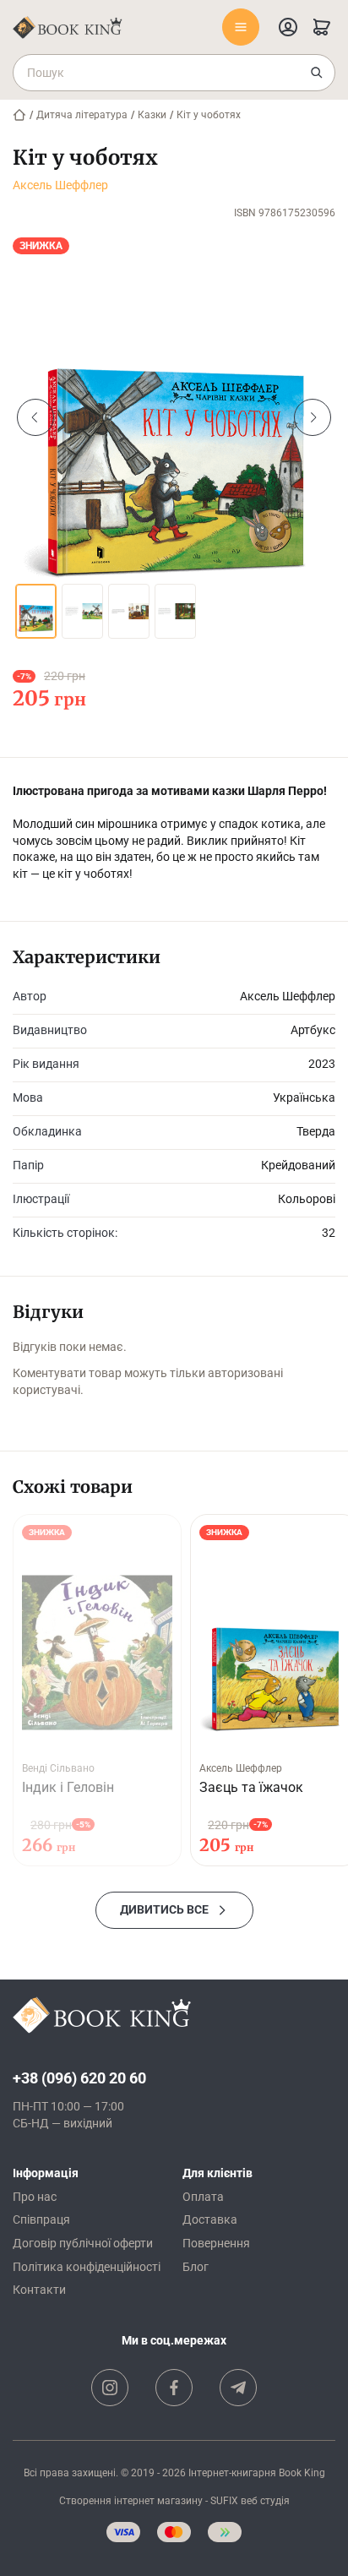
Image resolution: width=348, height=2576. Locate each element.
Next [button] (313, 417)
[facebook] (174, 2388)
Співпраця (41, 2219)
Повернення (216, 2243)
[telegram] (238, 2388)
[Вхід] (288, 27)
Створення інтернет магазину (131, 2501)
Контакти (39, 2290)
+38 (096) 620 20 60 (79, 2078)
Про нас (35, 2197)
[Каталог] (241, 27)
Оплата (203, 2197)
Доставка (210, 2219)
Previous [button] (35, 417)
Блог (196, 2267)
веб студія (265, 2501)
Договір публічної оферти (83, 2243)
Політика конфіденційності (87, 2267)
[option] (174, 417)
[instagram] (110, 2388)
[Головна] (19, 115)
